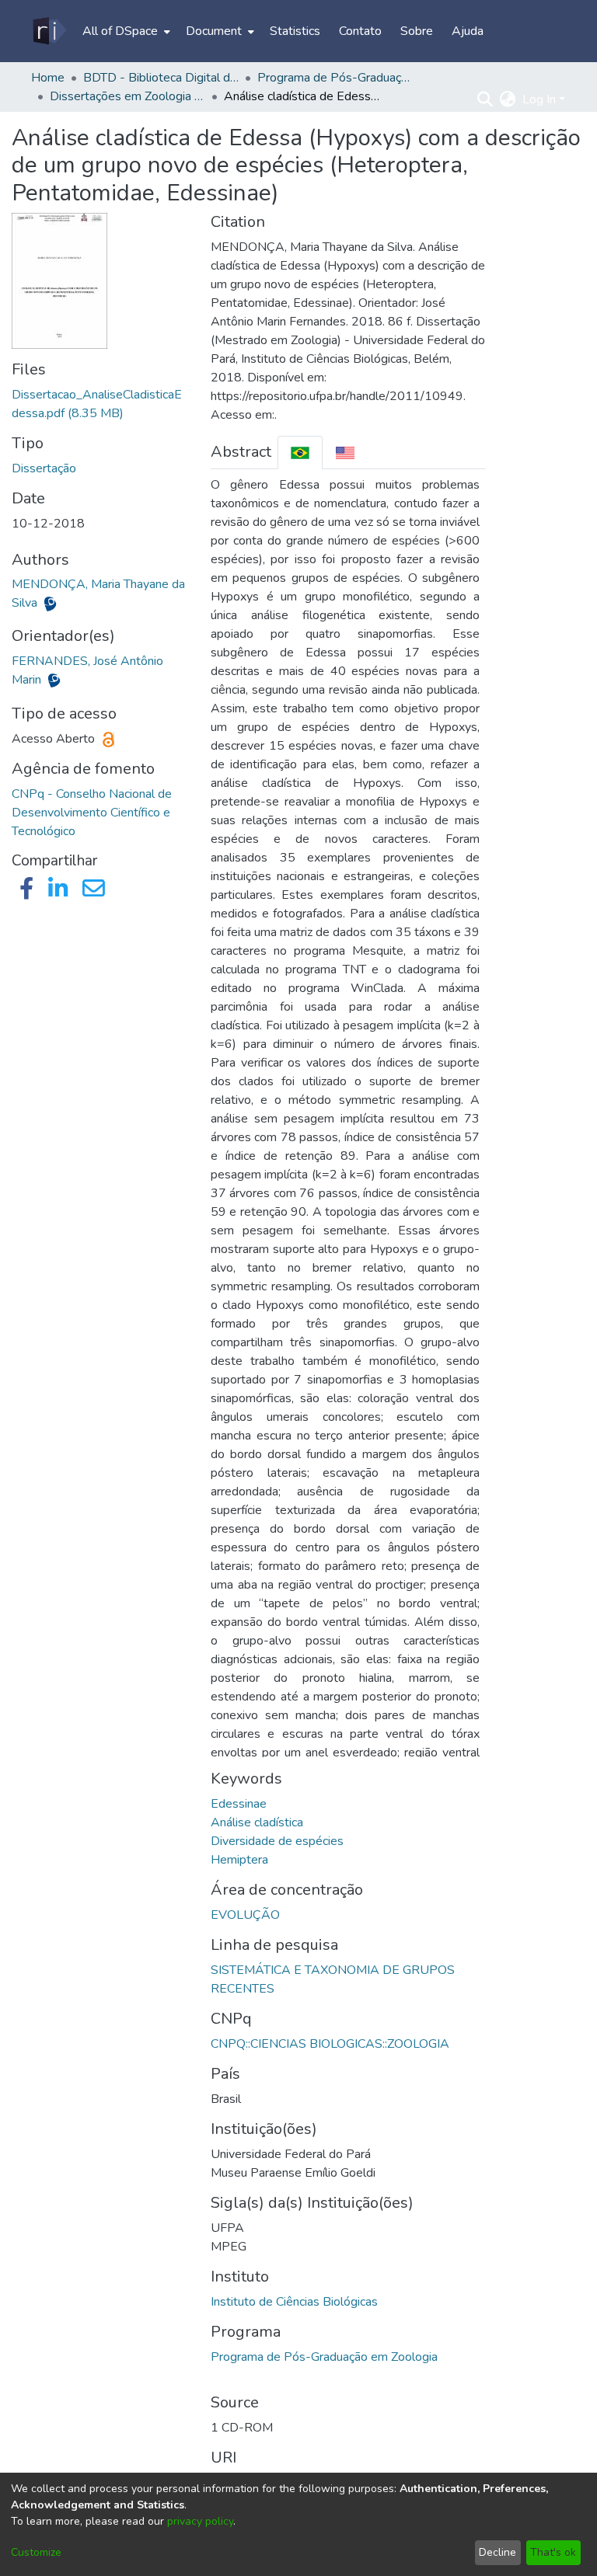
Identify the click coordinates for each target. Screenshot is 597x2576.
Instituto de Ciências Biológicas (294, 2302)
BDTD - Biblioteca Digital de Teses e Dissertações (161, 78)
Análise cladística (257, 1822)
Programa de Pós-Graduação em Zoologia (324, 2357)
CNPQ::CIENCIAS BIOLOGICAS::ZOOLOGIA (330, 2044)
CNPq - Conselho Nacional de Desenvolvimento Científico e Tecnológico (92, 813)
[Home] (49, 31)
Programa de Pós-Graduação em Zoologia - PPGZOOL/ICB (335, 78)
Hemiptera (239, 1860)
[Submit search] (485, 99)
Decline (497, 2552)
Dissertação (44, 468)
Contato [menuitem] (360, 31)
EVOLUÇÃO (245, 1915)
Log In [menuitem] (539, 99)
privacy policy (200, 2521)
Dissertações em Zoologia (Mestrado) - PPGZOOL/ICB (127, 96)
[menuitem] (125, 31)
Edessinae (239, 1804)
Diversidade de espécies (277, 1841)
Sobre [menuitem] (417, 31)
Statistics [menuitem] (295, 31)
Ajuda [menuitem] (468, 31)
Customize (36, 2552)
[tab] (300, 453)
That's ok (553, 2552)
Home (48, 78)
